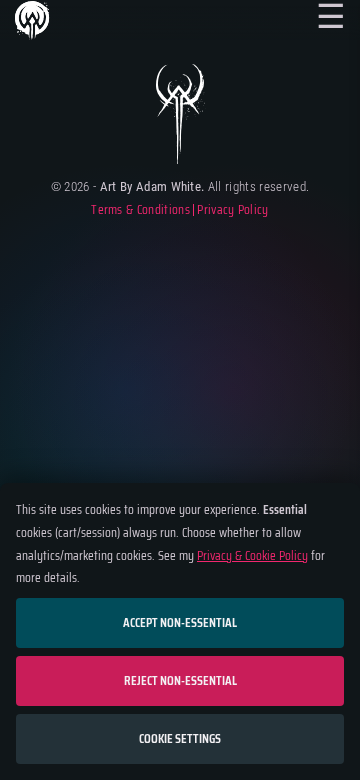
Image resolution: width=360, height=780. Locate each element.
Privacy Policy (232, 210)
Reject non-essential (180, 680)
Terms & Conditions (140, 210)
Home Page (30, 20)
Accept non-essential (180, 622)
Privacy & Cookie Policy (252, 555)
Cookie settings (180, 738)
